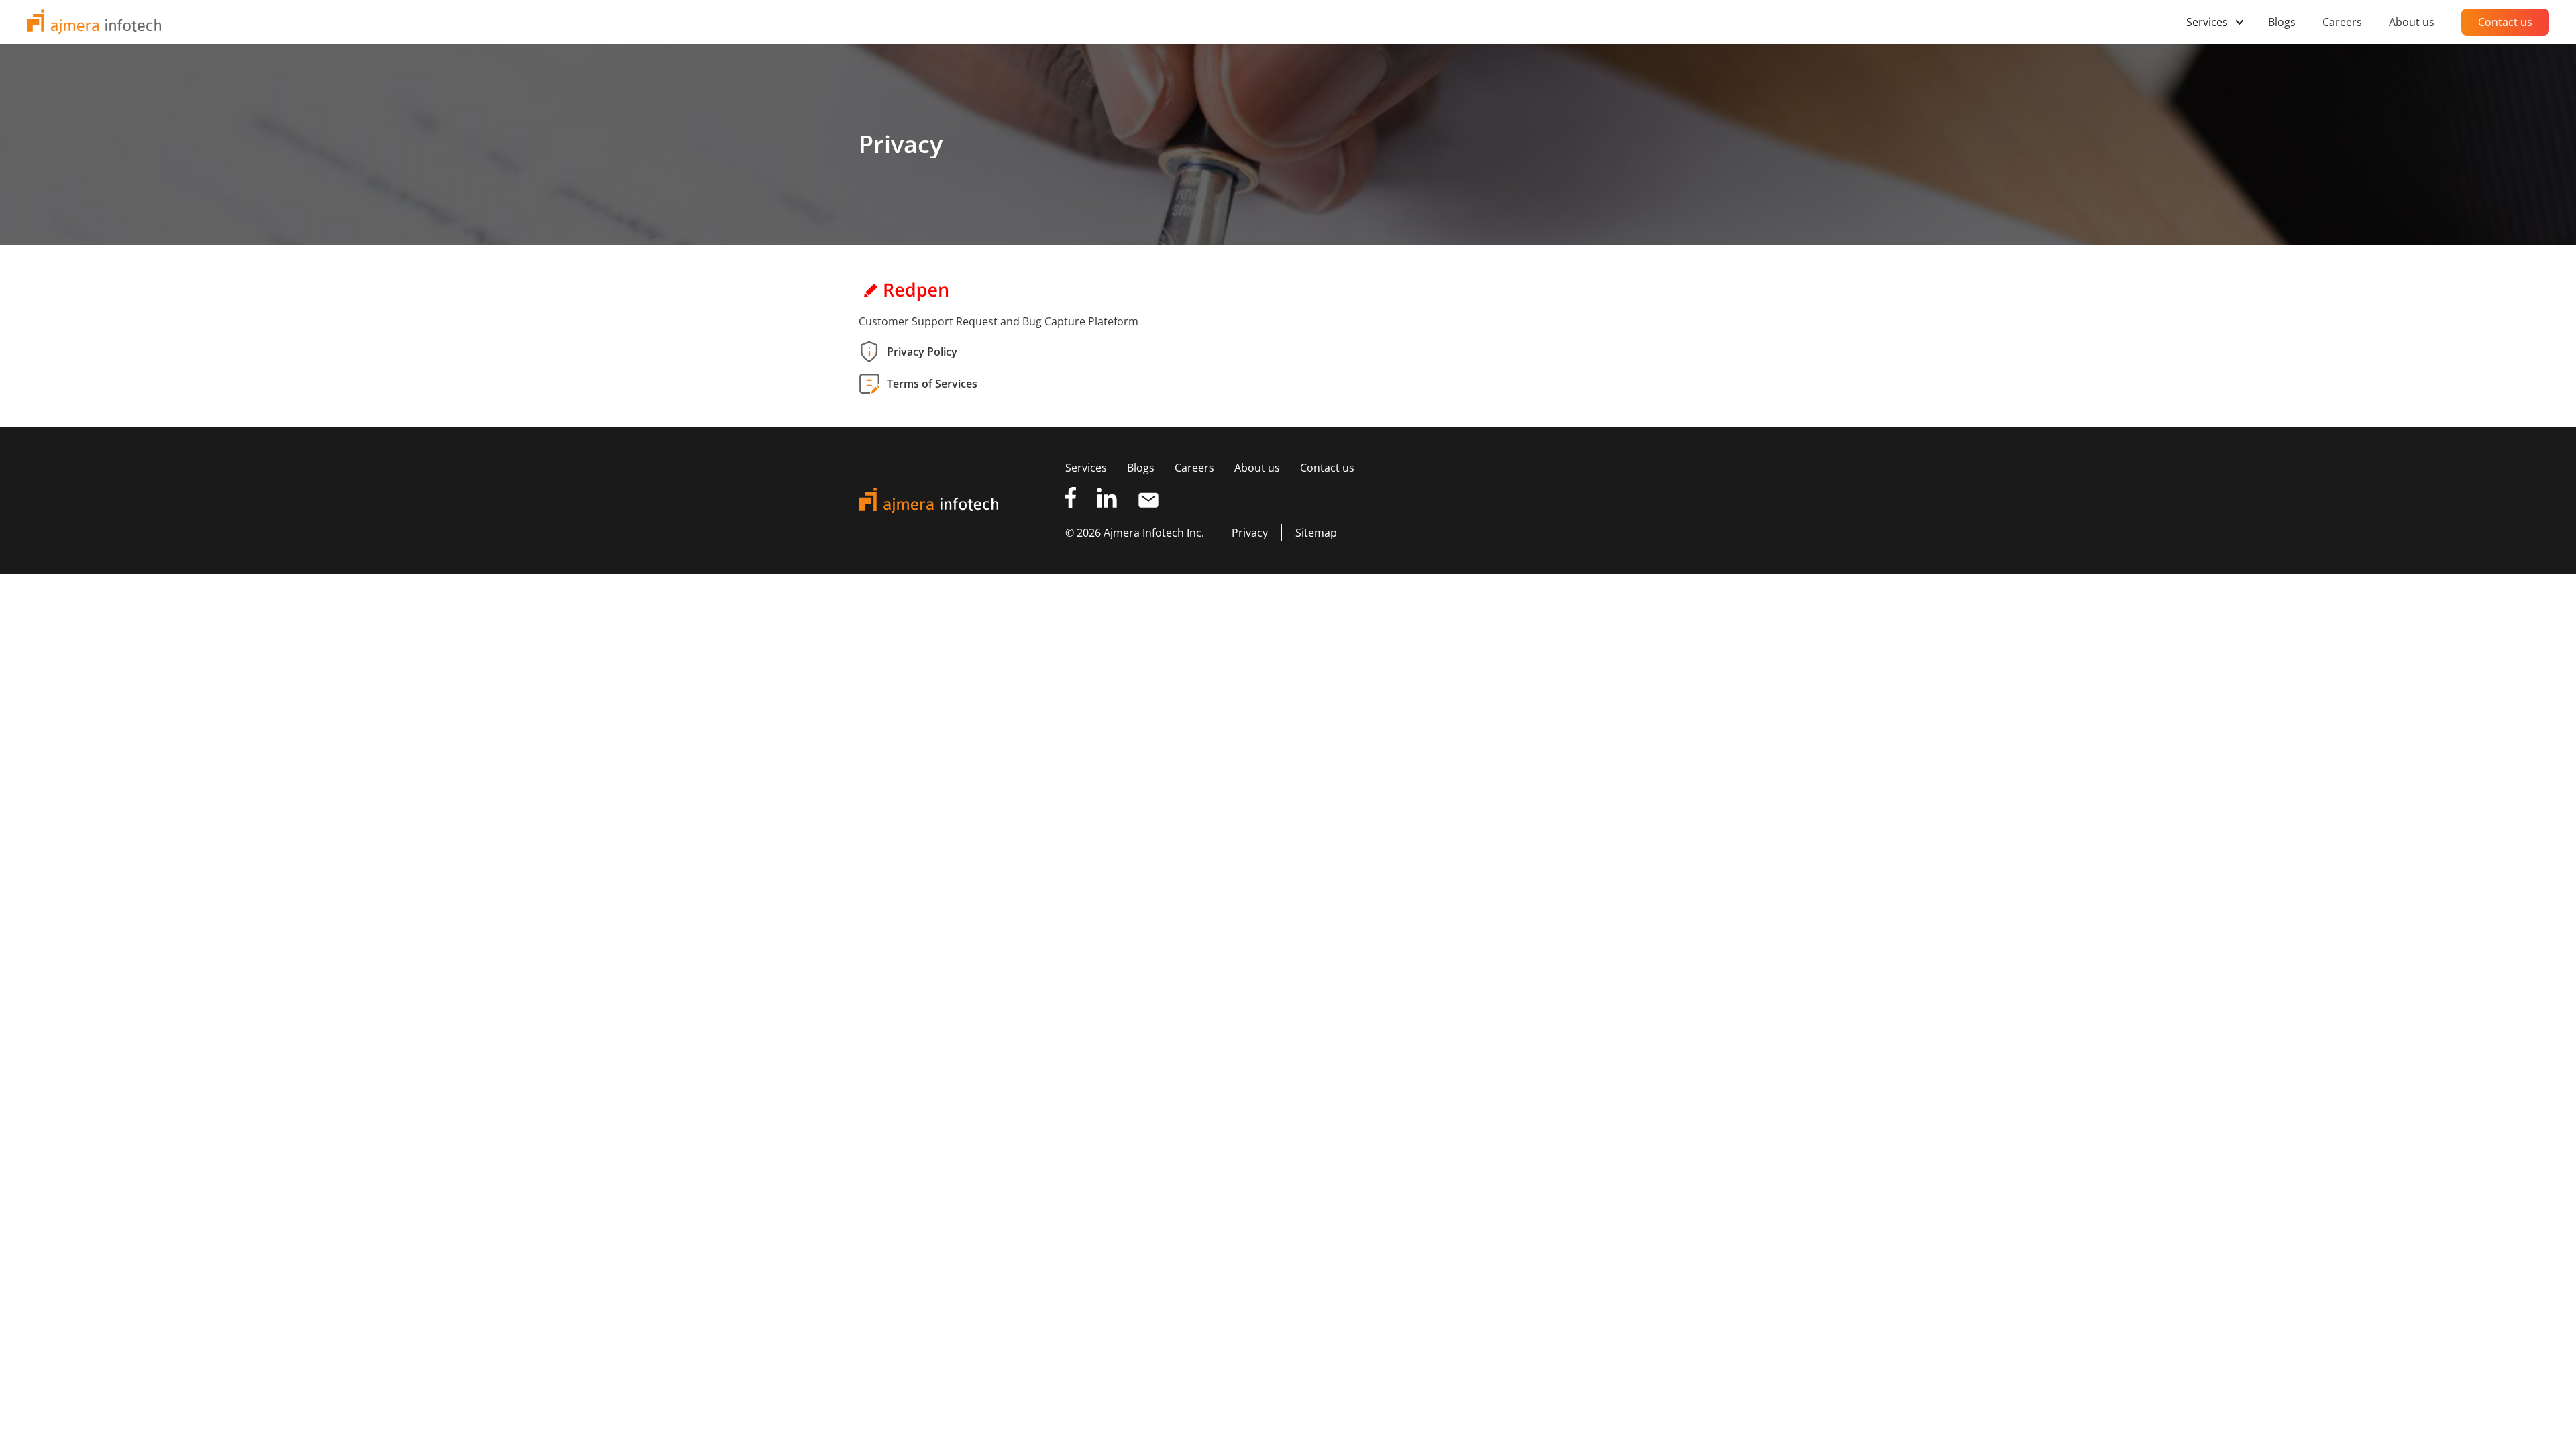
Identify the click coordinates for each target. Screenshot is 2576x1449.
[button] (2220, 22)
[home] (94, 22)
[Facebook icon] (1071, 500)
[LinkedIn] (1107, 500)
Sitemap (1316, 533)
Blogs (1141, 468)
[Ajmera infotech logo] (957, 500)
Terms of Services (932, 384)
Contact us (1327, 468)
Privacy (1250, 533)
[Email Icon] (1148, 500)
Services (1086, 468)
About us (1257, 468)
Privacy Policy (922, 352)
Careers (1194, 468)
